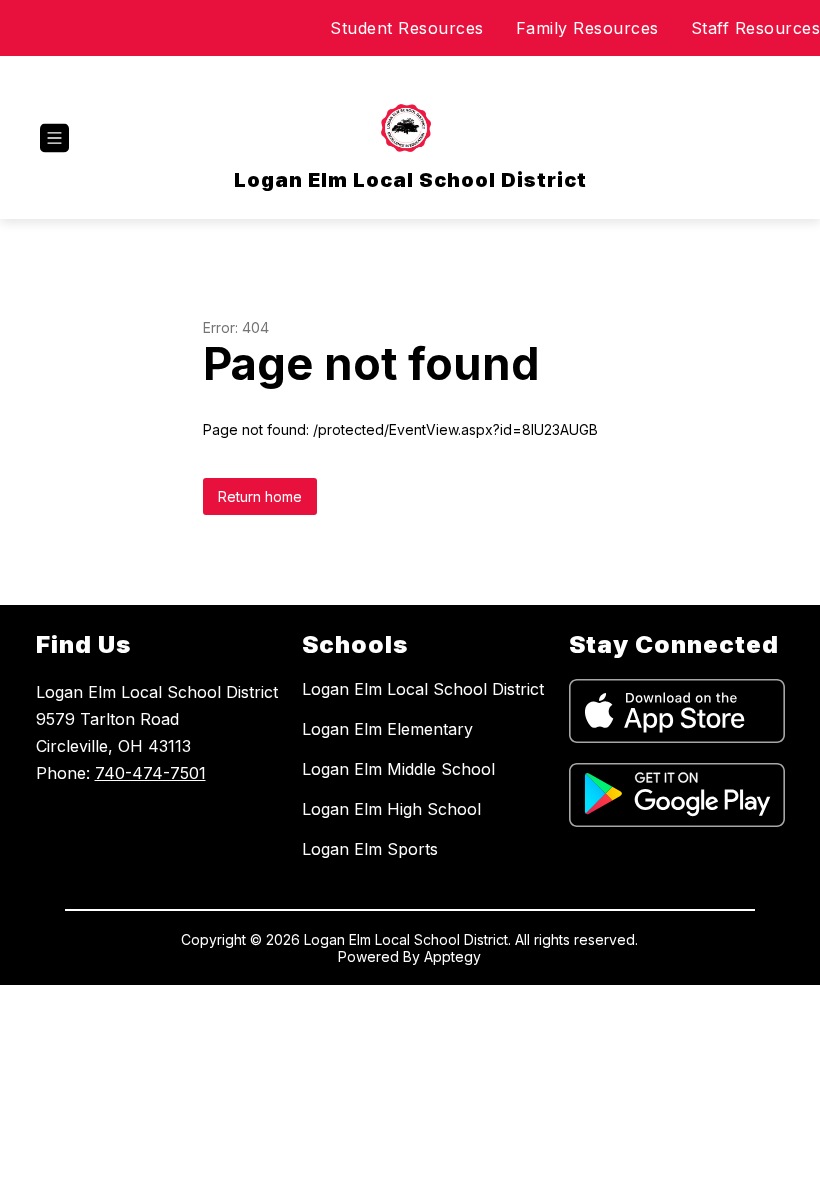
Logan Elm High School (391, 809)
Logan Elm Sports (370, 849)
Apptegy (452, 956)
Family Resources (587, 28)
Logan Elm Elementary (387, 729)
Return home (260, 496)
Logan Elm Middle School (398, 769)
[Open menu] (54, 138)
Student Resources (407, 28)
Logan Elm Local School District (423, 689)
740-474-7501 (150, 773)
